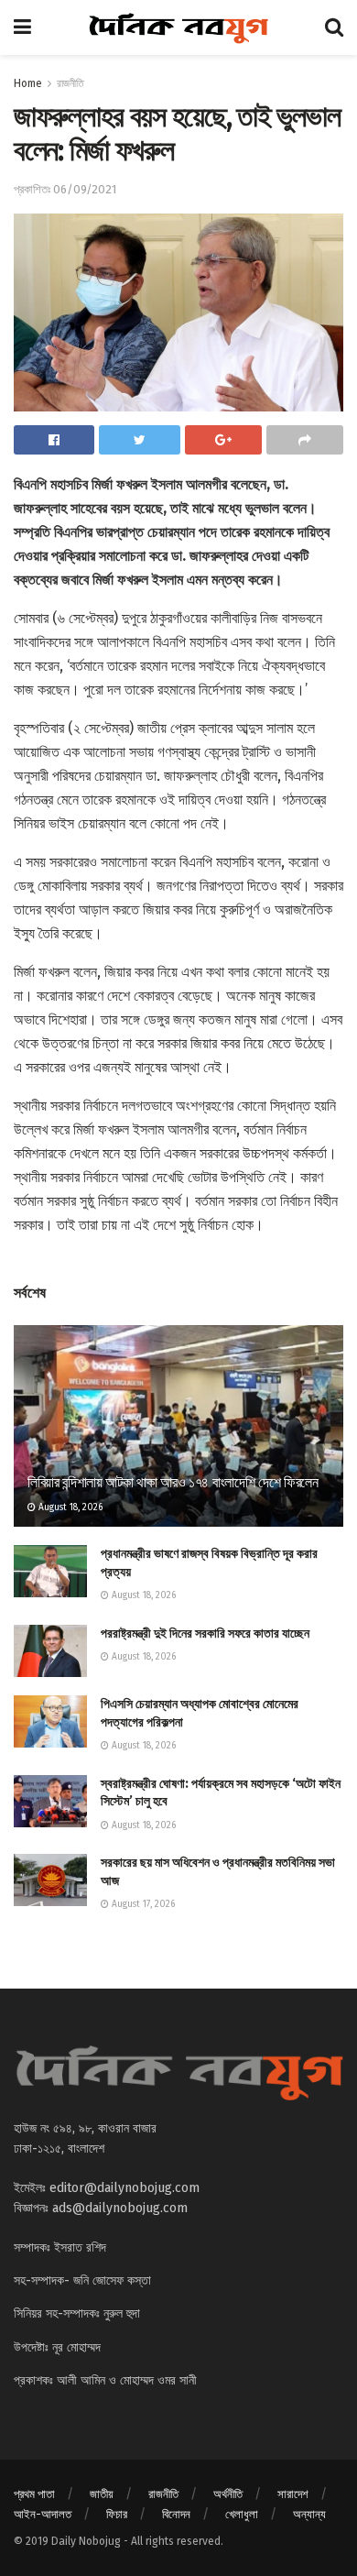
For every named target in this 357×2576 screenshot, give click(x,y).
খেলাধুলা (242, 2514)
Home (28, 83)
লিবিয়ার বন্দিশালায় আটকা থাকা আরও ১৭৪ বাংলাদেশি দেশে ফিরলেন (173, 1482)
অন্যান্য (309, 2514)
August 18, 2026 (69, 1507)
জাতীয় (102, 2494)
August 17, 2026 (142, 1904)
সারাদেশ (293, 2494)
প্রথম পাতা (34, 2494)
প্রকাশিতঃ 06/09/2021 (65, 189)
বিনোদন (176, 2514)
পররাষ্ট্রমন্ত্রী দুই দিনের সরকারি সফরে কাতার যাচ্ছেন (205, 1633)
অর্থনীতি (228, 2494)
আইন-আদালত (43, 2514)
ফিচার (117, 2514)
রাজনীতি (70, 83)
